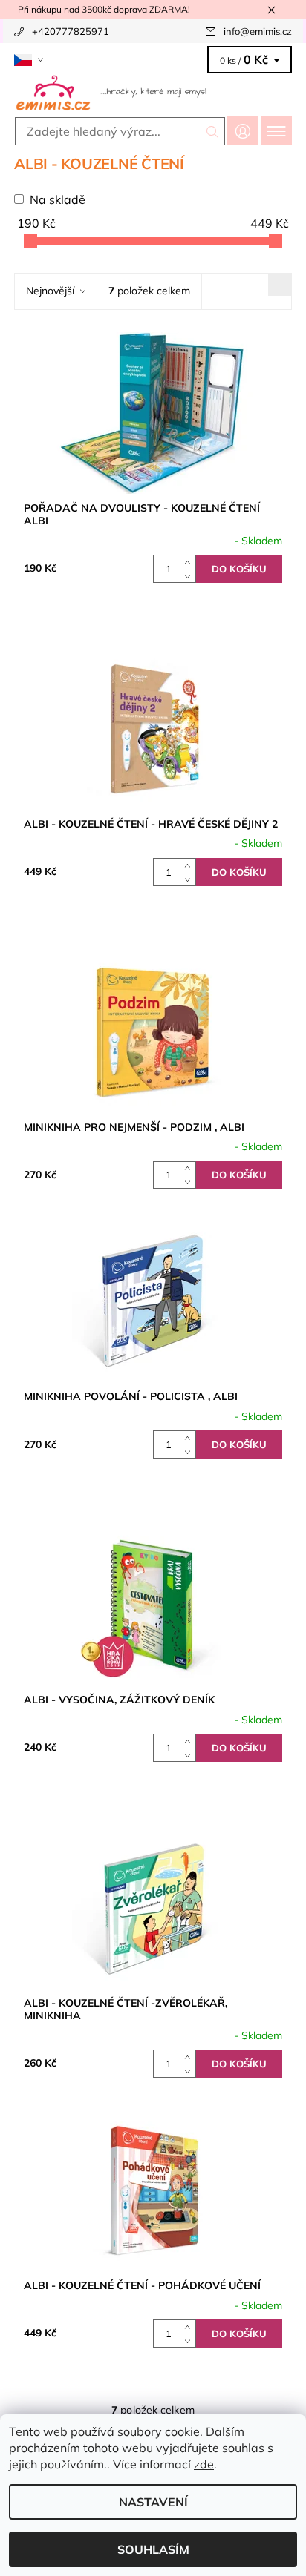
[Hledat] (213, 131)
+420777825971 (71, 31)
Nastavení (153, 2502)
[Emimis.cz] (153, 92)
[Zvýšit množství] (191, 562)
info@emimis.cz (258, 31)
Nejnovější (50, 291)
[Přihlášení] (243, 131)
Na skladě (58, 199)
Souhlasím (153, 2549)
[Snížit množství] (191, 576)
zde (204, 2464)
